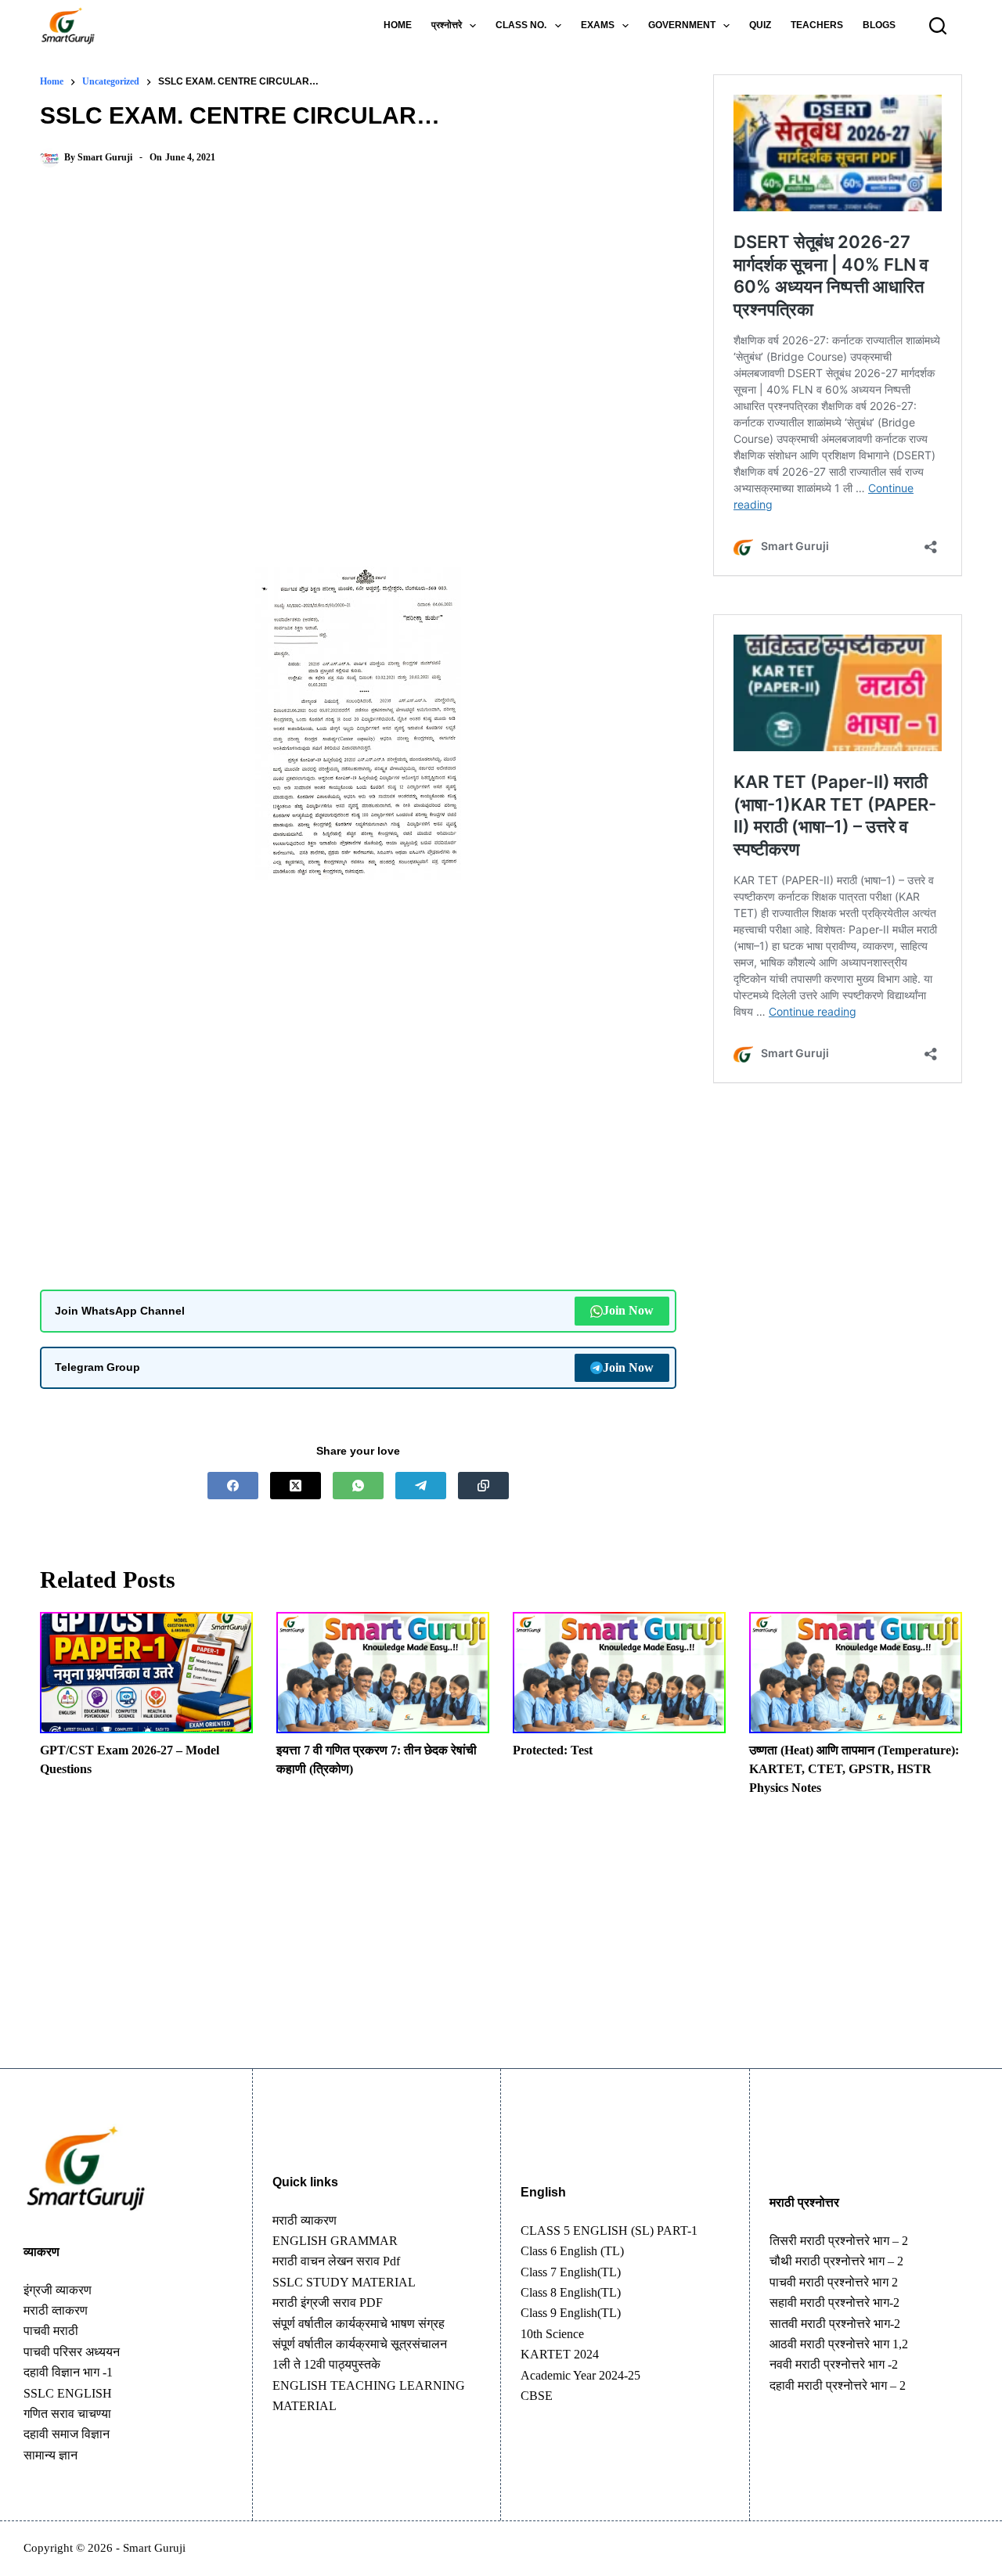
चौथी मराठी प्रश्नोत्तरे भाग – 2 (836, 2261)
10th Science (552, 2334)
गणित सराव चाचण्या (67, 2414)
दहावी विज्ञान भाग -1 (68, 2372)
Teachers (817, 25)
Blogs (879, 25)
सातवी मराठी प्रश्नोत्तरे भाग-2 (835, 2324)
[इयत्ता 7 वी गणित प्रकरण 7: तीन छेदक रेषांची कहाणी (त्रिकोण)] (383, 1673)
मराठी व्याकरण (305, 2220)
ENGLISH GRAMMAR (335, 2241)
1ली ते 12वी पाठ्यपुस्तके (326, 2364)
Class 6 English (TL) (572, 2251)
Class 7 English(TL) (571, 2272)
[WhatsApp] (358, 1486)
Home (398, 25)
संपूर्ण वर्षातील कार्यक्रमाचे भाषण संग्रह (359, 2324)
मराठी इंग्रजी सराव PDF (328, 2303)
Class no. (521, 25)
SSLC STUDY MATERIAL (344, 2282)
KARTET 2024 (560, 2354)
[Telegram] (421, 1486)
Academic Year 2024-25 (580, 2375)
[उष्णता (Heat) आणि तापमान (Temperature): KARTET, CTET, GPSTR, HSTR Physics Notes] (856, 1673)
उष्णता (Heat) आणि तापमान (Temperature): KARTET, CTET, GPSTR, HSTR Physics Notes (854, 1769)
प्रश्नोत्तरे (447, 25)
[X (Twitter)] (296, 1486)
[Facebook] (233, 1486)
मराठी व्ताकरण (56, 2310)
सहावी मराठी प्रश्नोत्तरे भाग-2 (834, 2303)
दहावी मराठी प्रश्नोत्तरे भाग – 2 (838, 2385)
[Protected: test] (619, 1673)
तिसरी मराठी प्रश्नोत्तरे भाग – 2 (839, 2241)
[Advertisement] (358, 309)
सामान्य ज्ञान (50, 2455)
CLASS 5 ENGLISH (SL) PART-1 (609, 2231)
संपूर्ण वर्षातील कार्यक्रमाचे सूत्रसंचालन (360, 2344)
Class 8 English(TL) (571, 2292)
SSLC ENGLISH (68, 2393)
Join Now (628, 1310)
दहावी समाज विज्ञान (67, 2434)
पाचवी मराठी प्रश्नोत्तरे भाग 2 (834, 2282)
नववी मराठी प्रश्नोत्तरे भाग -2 (834, 2364)
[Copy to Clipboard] (483, 1486)
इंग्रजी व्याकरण (58, 2290)
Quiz (760, 25)
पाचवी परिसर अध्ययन (72, 2352)
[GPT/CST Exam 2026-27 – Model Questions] (146, 1673)
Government (682, 25)
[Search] (938, 26)
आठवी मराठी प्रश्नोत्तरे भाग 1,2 (839, 2344)
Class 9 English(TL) (571, 2313)
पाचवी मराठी (51, 2331)
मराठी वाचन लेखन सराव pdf (336, 2261)
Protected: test (553, 1750)
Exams (598, 25)
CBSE (537, 2396)
